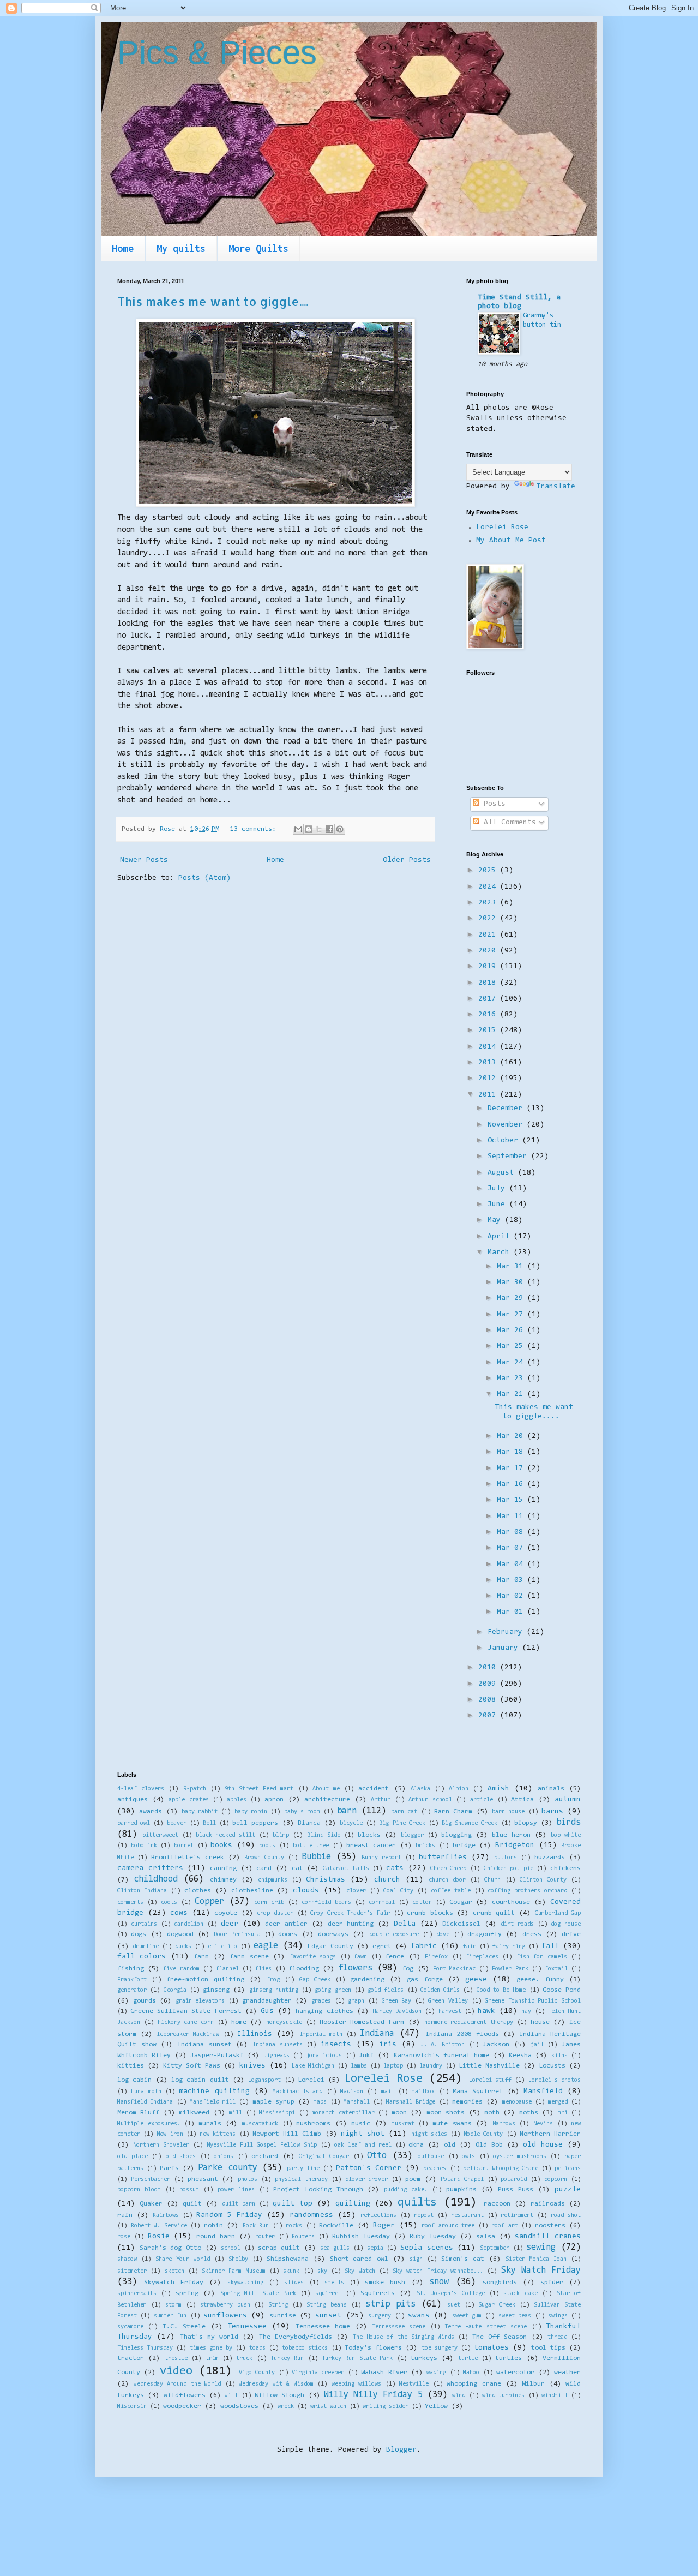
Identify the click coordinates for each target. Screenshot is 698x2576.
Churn (492, 1880)
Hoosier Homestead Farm (362, 2022)
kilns (559, 2056)
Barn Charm (453, 1812)
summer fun (170, 2316)
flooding (304, 1969)
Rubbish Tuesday (361, 2237)
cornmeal (382, 1903)
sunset (328, 2316)
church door (447, 1880)
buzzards (550, 1858)
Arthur (381, 1800)
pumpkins (461, 2190)
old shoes (181, 2157)
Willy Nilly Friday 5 (373, 2395)
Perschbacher (151, 2180)
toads (257, 2348)
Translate (556, 487)
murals (210, 2124)
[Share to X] (319, 829)
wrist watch (328, 2407)
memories (467, 2102)
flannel (227, 1969)
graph (356, 2001)
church (387, 1880)
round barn (216, 2237)
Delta (405, 1924)
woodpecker (182, 2406)
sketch (174, 2271)
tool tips (548, 2348)
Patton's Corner (369, 2168)
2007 (489, 1716)
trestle (176, 2359)
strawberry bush (225, 2305)
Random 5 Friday (230, 2215)
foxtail (556, 1969)
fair (470, 1947)
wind (459, 2396)
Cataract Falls (346, 1869)
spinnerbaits (137, 2294)
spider (552, 2283)
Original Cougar (324, 2157)
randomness (311, 2215)
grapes (321, 2001)
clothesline (252, 1891)
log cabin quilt (200, 2080)
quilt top (293, 2204)
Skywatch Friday (174, 2283)
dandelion (189, 1924)
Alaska (420, 1789)
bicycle (351, 1823)
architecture (327, 1800)
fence (395, 1957)
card (264, 1868)
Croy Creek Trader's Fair (350, 1913)
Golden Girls (440, 1990)
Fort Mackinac (454, 1969)
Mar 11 (512, 1517)
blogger (412, 1835)
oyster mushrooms (520, 2157)
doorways (333, 1934)
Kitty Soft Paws (192, 2066)
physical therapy (301, 2180)
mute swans (452, 2124)
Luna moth (146, 2092)
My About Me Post (511, 541)
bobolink (144, 1846)
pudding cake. (406, 2190)
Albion (459, 1789)
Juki (366, 2056)
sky (322, 2271)
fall (550, 1946)
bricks (425, 1846)
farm (201, 1957)
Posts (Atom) (204, 878)
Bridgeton (515, 1846)
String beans (327, 2305)
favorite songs (313, 1957)
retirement (517, 2216)
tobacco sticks (305, 2348)
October (505, 1141)
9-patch (195, 1789)
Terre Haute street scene (486, 2327)
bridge (464, 1846)
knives (252, 2066)
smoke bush (385, 2283)
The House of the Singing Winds (404, 2337)
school (231, 2248)
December (507, 1109)
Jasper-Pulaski (217, 2056)
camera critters (150, 1868)
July (498, 1189)
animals (551, 1789)
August (503, 1173)
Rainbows (166, 2216)
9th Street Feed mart (259, 1789)
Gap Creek (315, 1980)
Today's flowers (373, 2348)
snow (439, 2282)
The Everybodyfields (296, 2337)
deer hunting (351, 1924)
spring (187, 2293)
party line (303, 2169)
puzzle (568, 2190)
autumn (568, 1800)
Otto (377, 2156)
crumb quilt (494, 1913)
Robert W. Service (159, 2226)
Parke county (227, 2168)
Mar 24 (512, 1363)
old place (133, 2157)
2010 (489, 1668)
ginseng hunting (274, 1990)
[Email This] (298, 829)
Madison (352, 2092)
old (450, 2145)
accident (374, 1789)
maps (320, 2102)
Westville (414, 2384)
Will (231, 2396)
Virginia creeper (318, 2373)
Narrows (504, 2124)
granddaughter (267, 2001)
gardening (367, 1980)
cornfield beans (326, 1903)
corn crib (269, 1903)
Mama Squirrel (478, 2092)
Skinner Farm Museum (234, 2271)
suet (454, 2305)
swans (419, 2316)
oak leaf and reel (363, 2145)
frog (273, 1980)
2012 (489, 1079)
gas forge (425, 1980)
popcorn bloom (139, 2190)
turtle (468, 2359)
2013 (489, 1063)
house (540, 2022)
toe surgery (440, 2348)
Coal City (398, 1891)
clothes (198, 1891)
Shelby (238, 2259)
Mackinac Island (297, 2092)
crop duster (275, 1913)
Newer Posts (144, 860)
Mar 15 (512, 1500)
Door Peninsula (237, 1935)
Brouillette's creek (188, 1858)
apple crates (189, 1800)
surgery (380, 2316)
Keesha (520, 2056)
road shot (566, 2216)
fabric (424, 1946)
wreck (286, 2407)
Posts (492, 804)
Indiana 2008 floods (462, 2034)
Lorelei (311, 2080)
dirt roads (517, 1924)
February (507, 1632)
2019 (489, 967)
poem (413, 2179)
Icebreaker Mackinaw (188, 2035)
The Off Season (500, 2337)
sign (416, 2259)
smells (334, 2283)
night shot (363, 2134)
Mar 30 (512, 1283)
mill (236, 2113)
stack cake (520, 2294)
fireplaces (482, 1957)
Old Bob (489, 2145)
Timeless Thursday (145, 2348)
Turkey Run (287, 2359)
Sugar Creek (497, 2305)
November (507, 1125)
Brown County (264, 1858)
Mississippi (277, 2113)
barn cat (404, 1812)
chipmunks (273, 1880)
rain (125, 2215)
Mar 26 (512, 1331)
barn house (508, 1812)
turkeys (424, 2358)
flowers (355, 1968)
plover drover (367, 2180)
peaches (435, 2169)
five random (181, 1969)
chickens (565, 1868)
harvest (450, 2012)
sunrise (283, 2316)
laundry (431, 2066)
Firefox (436, 1957)
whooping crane (474, 2384)
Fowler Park (510, 1969)
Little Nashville (489, 2066)
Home (123, 248)
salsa (486, 2237)
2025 (489, 871)
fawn (360, 1957)
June (498, 1205)
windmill (555, 2396)
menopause (517, 2102)
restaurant (467, 2216)
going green (333, 1990)
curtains (144, 1924)
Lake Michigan (313, 2066)
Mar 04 (512, 1565)
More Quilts (258, 248)
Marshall (357, 2102)
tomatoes (491, 2348)
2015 (489, 1031)
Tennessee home (323, 2327)
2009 (489, 1684)
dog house (566, 1924)
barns (552, 1812)
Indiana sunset (204, 2045)
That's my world (209, 2337)
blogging (456, 1835)
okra (416, 2145)
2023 (489, 903)
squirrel (328, 2294)
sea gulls (335, 2248)
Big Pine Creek (402, 1823)
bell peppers (255, 1823)
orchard (265, 2156)
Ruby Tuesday (433, 2237)
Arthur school (430, 1800)
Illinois (255, 2034)
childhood (156, 1879)
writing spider (386, 2407)
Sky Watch (360, 2271)
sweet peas (515, 2316)
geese (476, 1980)
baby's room (302, 1812)
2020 (489, 951)
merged (558, 2102)
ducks (183, 1947)
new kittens (218, 2134)
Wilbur (533, 2384)
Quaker (151, 2204)
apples (237, 1800)
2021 (489, 935)
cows (179, 1913)
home (239, 2022)
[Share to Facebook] (329, 829)
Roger (384, 2226)
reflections (378, 2216)
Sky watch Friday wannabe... (438, 2271)
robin (213, 2226)
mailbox (423, 2092)
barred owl (134, 1823)
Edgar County (330, 1946)
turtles (509, 2358)
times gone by (211, 2348)
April (501, 1237)
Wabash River (384, 2373)
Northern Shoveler (161, 2145)
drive (571, 1934)
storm (173, 2305)
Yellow (436, 2406)
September (509, 1157)
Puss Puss (516, 2190)
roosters (550, 2226)
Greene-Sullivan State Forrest (186, 2011)
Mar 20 (512, 1436)
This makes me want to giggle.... (213, 301)
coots (169, 1903)
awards (151, 1812)
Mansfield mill (213, 2102)
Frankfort (132, 1980)
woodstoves (239, 2406)
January (505, 1648)
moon (399, 2113)
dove (443, 1935)
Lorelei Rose (502, 528)
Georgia (175, 1990)
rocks (294, 2226)
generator (132, 1990)
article (482, 1800)
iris (388, 2045)
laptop (393, 2066)
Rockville (336, 2226)
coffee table (451, 1891)
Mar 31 (512, 1267)
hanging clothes (324, 2011)
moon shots (446, 2113)
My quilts (181, 248)
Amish (498, 1789)
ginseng (216, 1990)
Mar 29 (512, 1298)
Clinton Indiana (142, 1891)
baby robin (251, 1812)
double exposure (394, 1935)
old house (543, 2145)
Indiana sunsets (278, 2045)
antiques (133, 1800)
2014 (489, 1047)
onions (224, 2157)
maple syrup (273, 2102)
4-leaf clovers (141, 1789)
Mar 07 (512, 1548)
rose (124, 2237)
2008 (489, 1700)
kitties (131, 2066)
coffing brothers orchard (527, 1891)
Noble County (483, 2134)
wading (436, 2373)
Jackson (496, 2045)
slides (294, 2283)
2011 (489, 1095)
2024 (489, 887)
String (278, 2305)
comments (130, 1903)
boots (267, 1846)
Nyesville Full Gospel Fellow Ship (262, 2145)
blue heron (511, 1835)
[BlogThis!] (309, 829)
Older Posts (407, 860)
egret (382, 1946)
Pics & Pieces (217, 53)
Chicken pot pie (509, 1869)
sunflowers (225, 2316)
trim (212, 2359)
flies (263, 1969)
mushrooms (313, 2124)
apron (274, 1800)
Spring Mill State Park (258, 2294)
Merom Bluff (138, 2113)
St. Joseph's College (451, 2294)
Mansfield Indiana (145, 2102)
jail (537, 2045)
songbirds (500, 2283)
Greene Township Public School (533, 2001)
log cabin (134, 2080)
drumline (146, 1947)
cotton (422, 1903)
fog (408, 1969)
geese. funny (540, 1980)
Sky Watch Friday (541, 2271)
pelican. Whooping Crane (501, 2169)
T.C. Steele (184, 2327)
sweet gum (467, 2316)
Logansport (264, 2080)
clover (356, 1891)
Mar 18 (512, 1452)
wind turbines (503, 2396)
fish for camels (542, 1957)
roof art (505, 2226)
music (361, 2124)
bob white (566, 1835)
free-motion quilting (205, 1980)
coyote (226, 1913)
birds (568, 1823)
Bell (209, 1823)
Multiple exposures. (149, 2124)
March (501, 1253)
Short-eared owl (359, 2259)
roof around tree (448, 2226)
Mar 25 (512, 1346)
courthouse (511, 1902)
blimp (281, 1835)
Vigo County (257, 2373)
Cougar (461, 1902)
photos (248, 2180)
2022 (489, 919)
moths (529, 2113)
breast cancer (371, 1846)
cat (297, 1868)
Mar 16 (512, 1484)
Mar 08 (512, 1532)
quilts (417, 2203)
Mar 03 (512, 1580)
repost (424, 2216)
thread (557, 2337)
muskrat (403, 2124)
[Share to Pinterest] (340, 829)
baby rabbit (200, 1812)
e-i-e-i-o (222, 1947)
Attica (522, 1800)
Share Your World (183, 2259)
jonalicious (324, 2056)
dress (532, 1934)
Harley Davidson (397, 2012)
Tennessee (247, 2327)
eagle (266, 1946)
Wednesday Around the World (177, 2384)
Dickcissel (461, 1924)
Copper (209, 1902)
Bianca (309, 1823)
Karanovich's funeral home (442, 2056)
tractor (131, 2358)
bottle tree (311, 1846)
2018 (489, 983)
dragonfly (485, 1934)
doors (288, 1934)
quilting (353, 2204)
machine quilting (214, 2092)
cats (395, 1868)
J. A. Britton (443, 2045)
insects (336, 2045)
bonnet (184, 1846)
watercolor (515, 2373)
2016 (489, 1015)
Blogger (401, 2450)
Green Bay (397, 2001)
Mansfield (543, 2092)
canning (223, 1868)
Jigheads (276, 2056)
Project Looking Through (318, 2190)
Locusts (552, 2066)
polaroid (514, 2180)
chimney (223, 1880)
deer (230, 1924)
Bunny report (381, 1858)
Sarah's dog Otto (170, 2248)
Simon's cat (463, 2259)
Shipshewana (288, 2259)
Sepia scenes (427, 2248)
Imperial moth (321, 2035)
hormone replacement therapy (469, 2023)
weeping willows (357, 2384)
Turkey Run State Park (357, 2359)
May (496, 1220)
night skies (429, 2134)
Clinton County (543, 1880)
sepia (375, 2248)
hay (526, 2012)
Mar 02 (512, 1596)
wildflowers (185, 2395)
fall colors (142, 1957)
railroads (548, 2204)
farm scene (249, 1957)
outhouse (431, 2157)
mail (388, 2092)
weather (567, 2373)
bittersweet (160, 1835)
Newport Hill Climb (287, 2134)
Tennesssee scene (399, 2327)
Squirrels (378, 2293)
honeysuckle (284, 2023)
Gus (267, 2011)
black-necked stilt (225, 1835)
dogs (139, 1934)
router (265, 2237)
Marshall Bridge (411, 2102)
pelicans (568, 2169)
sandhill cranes (548, 2237)
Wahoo (471, 2373)
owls (468, 2157)
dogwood (180, 1934)
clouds (306, 1891)
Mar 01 (512, 1612)
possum (189, 2190)
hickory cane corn (186, 2023)
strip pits (390, 2304)
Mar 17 (512, 1469)
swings (558, 2316)
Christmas (326, 1880)
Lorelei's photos (555, 2080)
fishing (131, 1969)
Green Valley (448, 2001)
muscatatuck (260, 2124)
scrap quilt (279, 2248)
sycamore (130, 2327)
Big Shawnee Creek (470, 1823)
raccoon (497, 2204)
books (221, 1846)
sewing (541, 2248)
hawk (486, 2011)
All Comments (508, 823)
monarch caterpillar (343, 2113)
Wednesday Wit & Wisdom (276, 2384)
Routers (303, 2237)
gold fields (386, 1990)
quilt (192, 2204)
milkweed (194, 2113)
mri (563, 2113)
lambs (359, 2066)
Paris (169, 2168)
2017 (489, 999)
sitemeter (132, 2271)
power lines (236, 2190)
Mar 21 (512, 1394)
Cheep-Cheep (448, 1869)
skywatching (245, 2283)
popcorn (556, 2180)
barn (347, 1811)
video (176, 2371)
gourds (145, 2001)
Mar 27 (512, 1315)
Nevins (543, 2124)
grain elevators (200, 2001)
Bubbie (316, 1857)
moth (492, 2113)
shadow (127, 2259)
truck (244, 2359)
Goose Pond (562, 1990)
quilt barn (239, 2204)
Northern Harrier (550, 2134)
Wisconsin (132, 2407)
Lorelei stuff (490, 2080)
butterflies (443, 1858)
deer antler (286, 1924)
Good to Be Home (501, 1990)
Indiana (377, 2034)
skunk (291, 2271)
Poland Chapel (462, 2180)
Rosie (159, 2237)
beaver (177, 1823)
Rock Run (256, 2226)
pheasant (203, 2179)
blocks (369, 1835)
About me (326, 1789)
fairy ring (509, 1947)
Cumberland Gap (558, 1913)
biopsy (526, 1823)
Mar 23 (512, 1379)
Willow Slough (279, 2395)
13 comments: (255, 829)
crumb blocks (430, 1913)
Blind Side (324, 1835)
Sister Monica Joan (536, 2259)
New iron (170, 2134)
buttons (506, 1858)
